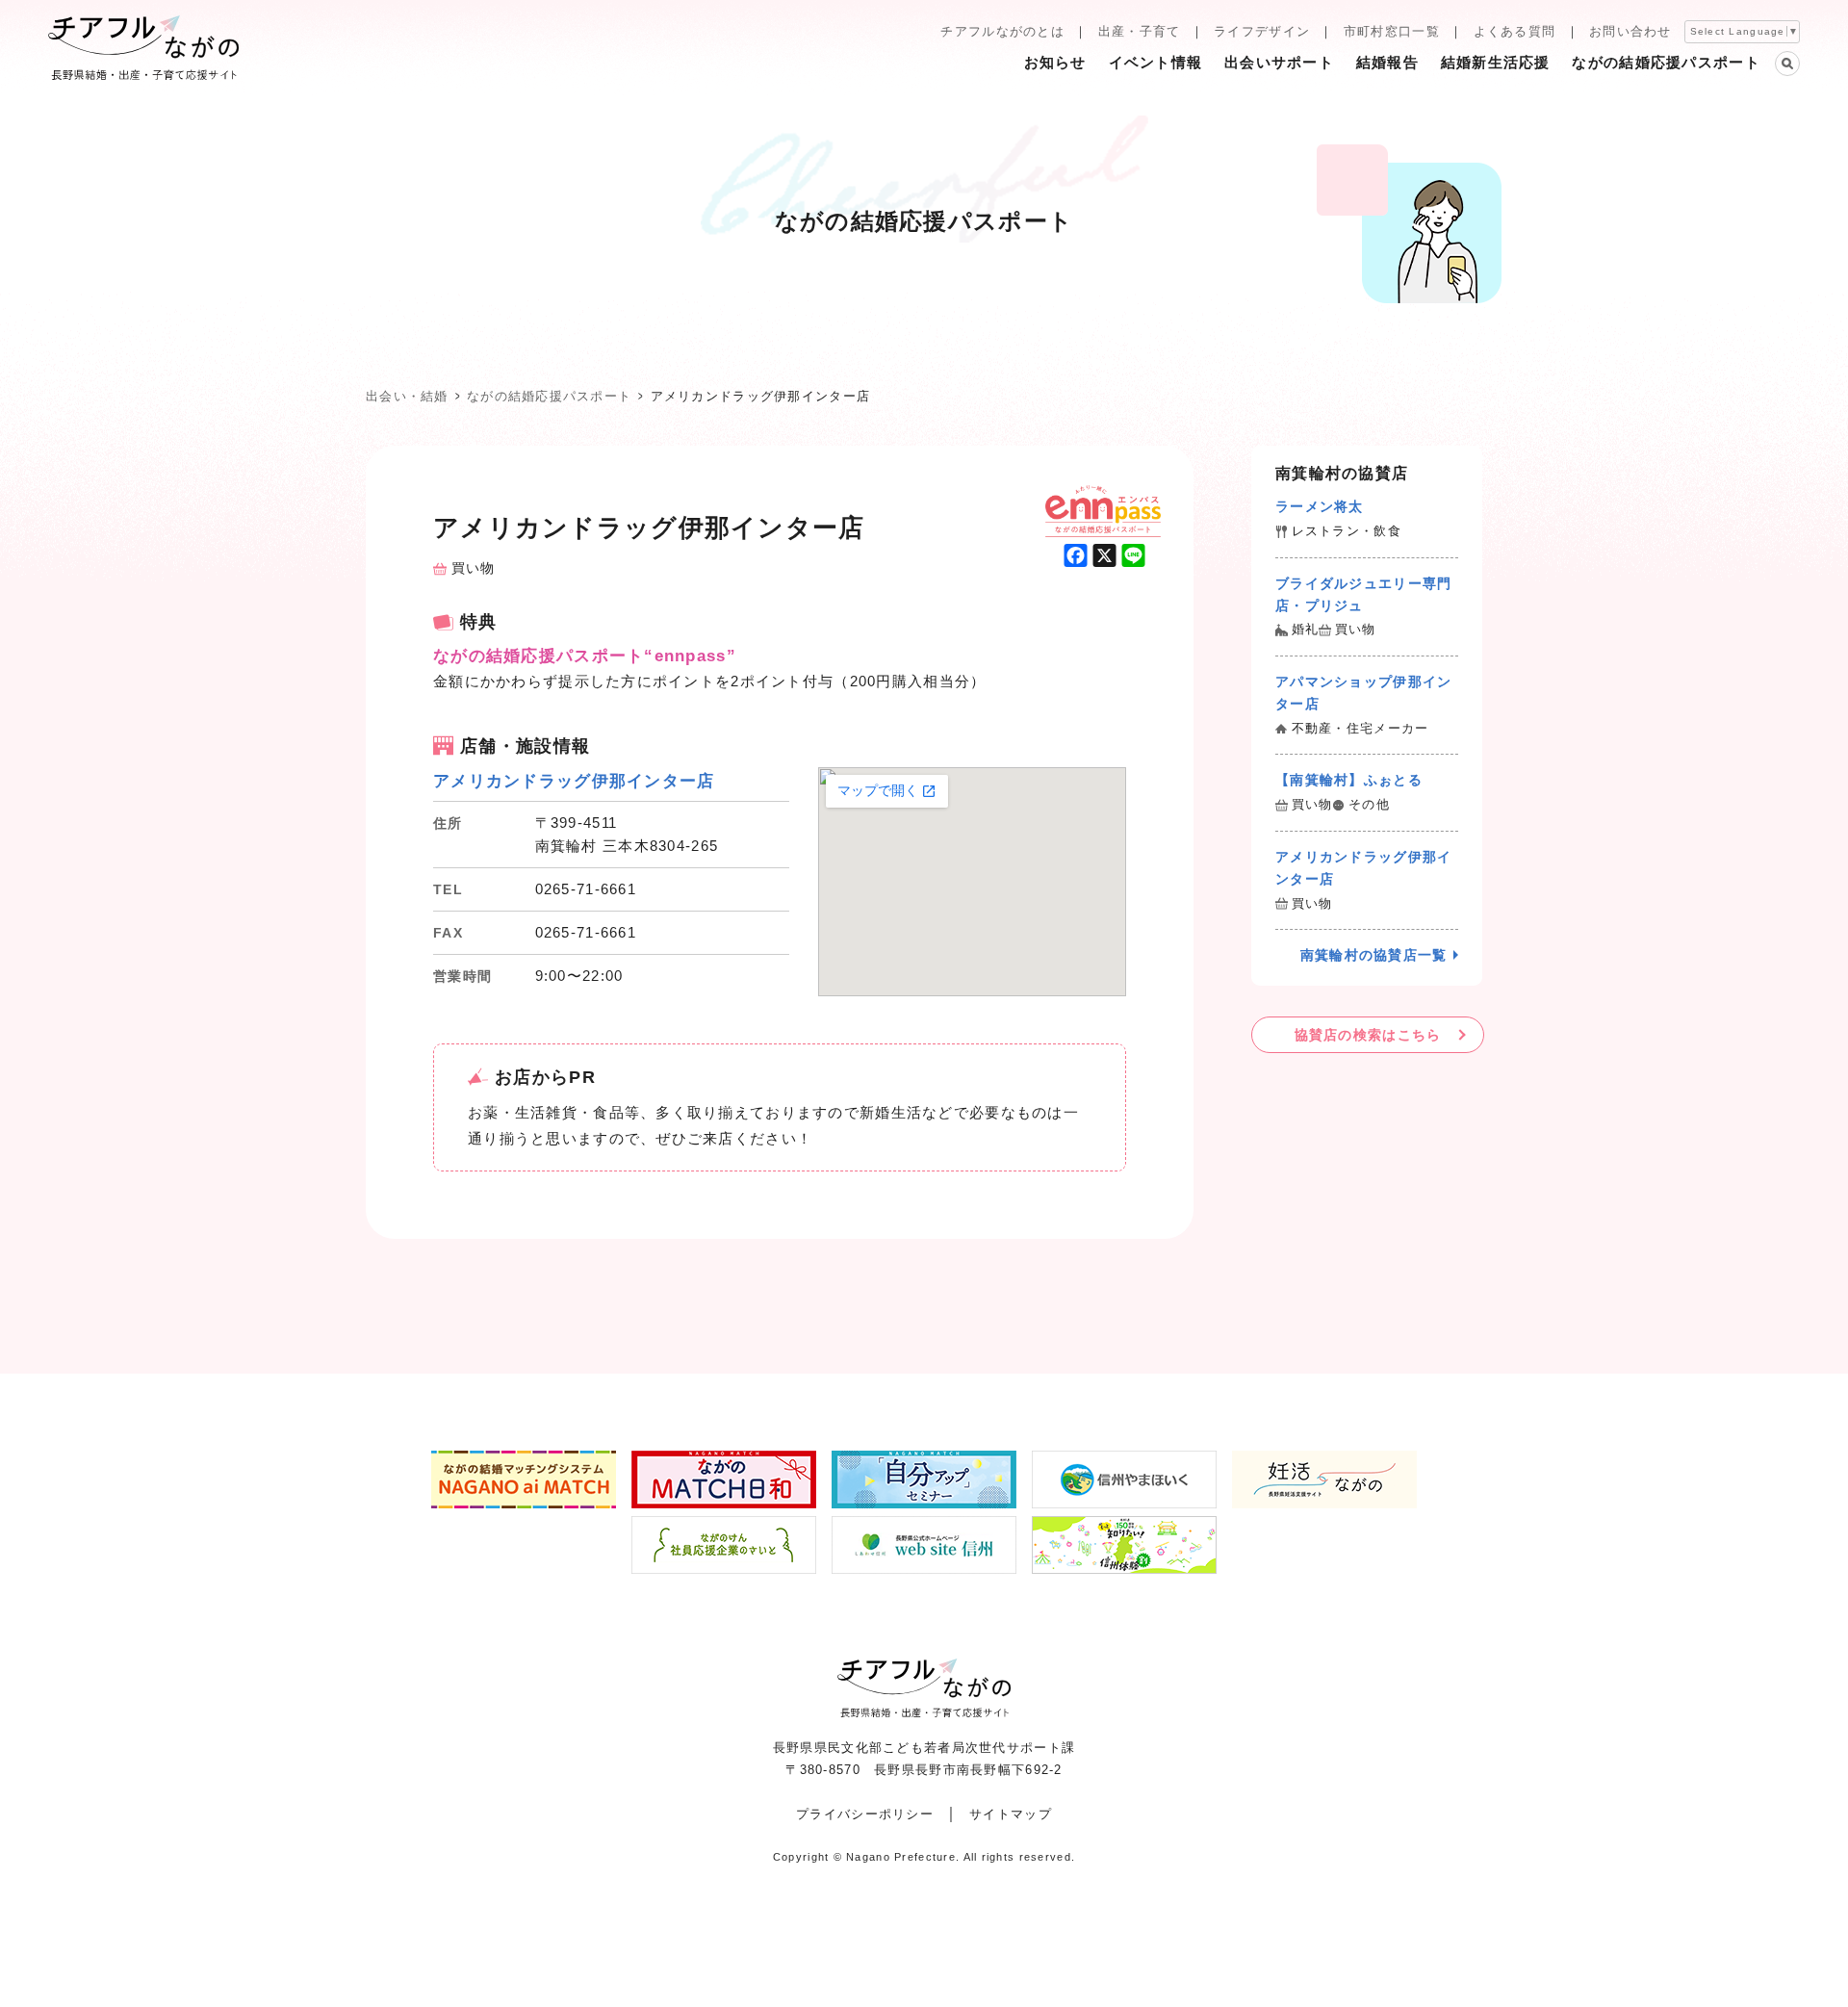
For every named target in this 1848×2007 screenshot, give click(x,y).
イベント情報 (1156, 62)
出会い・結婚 (407, 396)
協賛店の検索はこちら (1368, 1035)
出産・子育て (1140, 31)
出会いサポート (1279, 62)
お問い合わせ (1630, 31)
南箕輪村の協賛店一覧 (1374, 955)
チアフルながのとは (1002, 31)
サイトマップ (1011, 1814)
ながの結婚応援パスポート (1666, 62)
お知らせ (1055, 62)
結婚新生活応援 (1496, 62)
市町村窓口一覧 (1392, 31)
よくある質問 (1515, 31)
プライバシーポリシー (865, 1814)
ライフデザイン (1262, 31)
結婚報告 (1387, 62)
